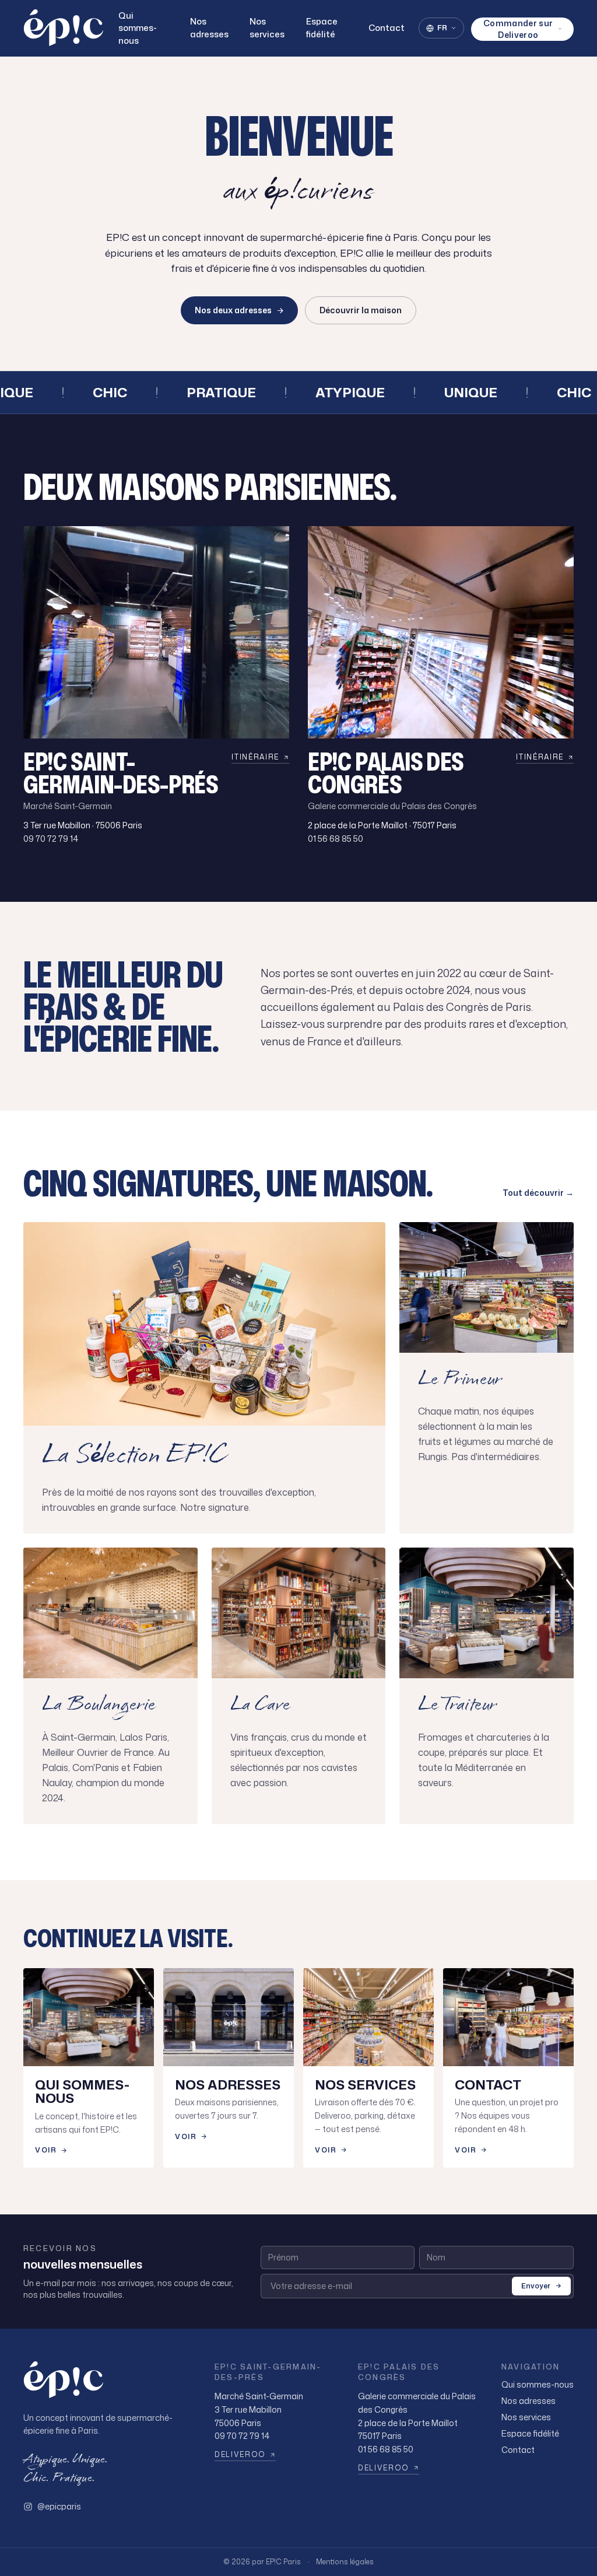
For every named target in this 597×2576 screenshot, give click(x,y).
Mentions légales (345, 2562)
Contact (387, 28)
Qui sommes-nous (138, 28)
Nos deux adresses (233, 310)
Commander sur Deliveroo (518, 29)
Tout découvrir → (538, 1193)
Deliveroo (240, 2455)
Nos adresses (209, 28)
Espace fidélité (322, 28)
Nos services (267, 28)
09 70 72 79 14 (51, 839)
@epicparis (59, 2506)
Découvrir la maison (361, 310)
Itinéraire (255, 757)
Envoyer (536, 2286)
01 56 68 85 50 (336, 839)
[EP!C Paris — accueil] (64, 28)
